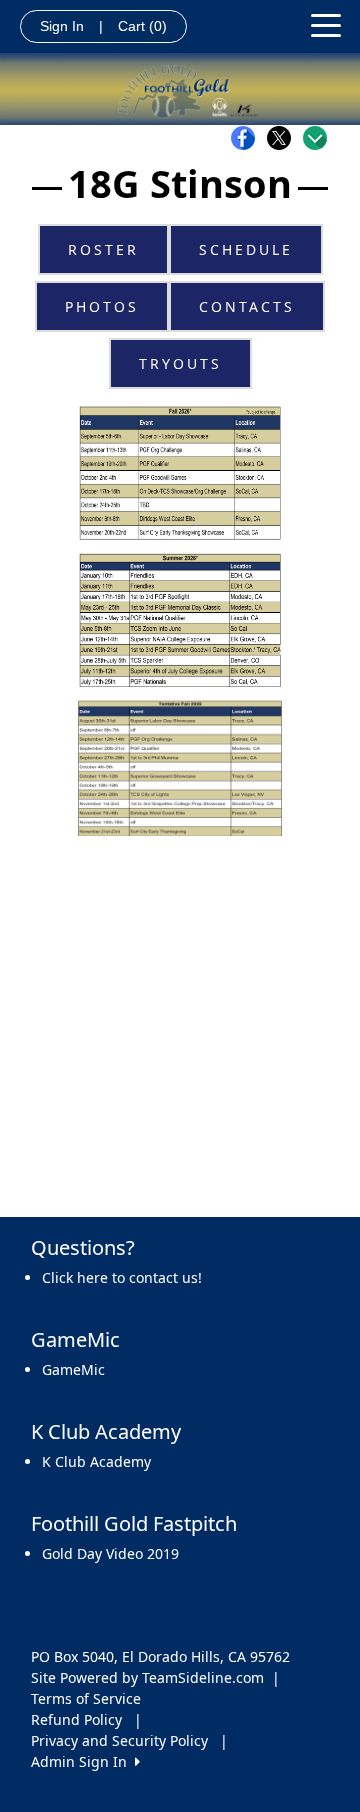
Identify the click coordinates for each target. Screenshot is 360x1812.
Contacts (247, 306)
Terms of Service (86, 1698)
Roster (103, 249)
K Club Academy (96, 1461)
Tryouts (180, 363)
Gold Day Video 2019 (110, 1553)
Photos (102, 306)
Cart (142, 26)
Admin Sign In (83, 1761)
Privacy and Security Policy (119, 1740)
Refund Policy (76, 1719)
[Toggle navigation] (326, 24)
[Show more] (315, 138)
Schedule (246, 249)
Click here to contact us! (122, 1277)
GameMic (73, 1369)
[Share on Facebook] (248, 138)
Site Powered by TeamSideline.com (147, 1677)
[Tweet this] (284, 138)
